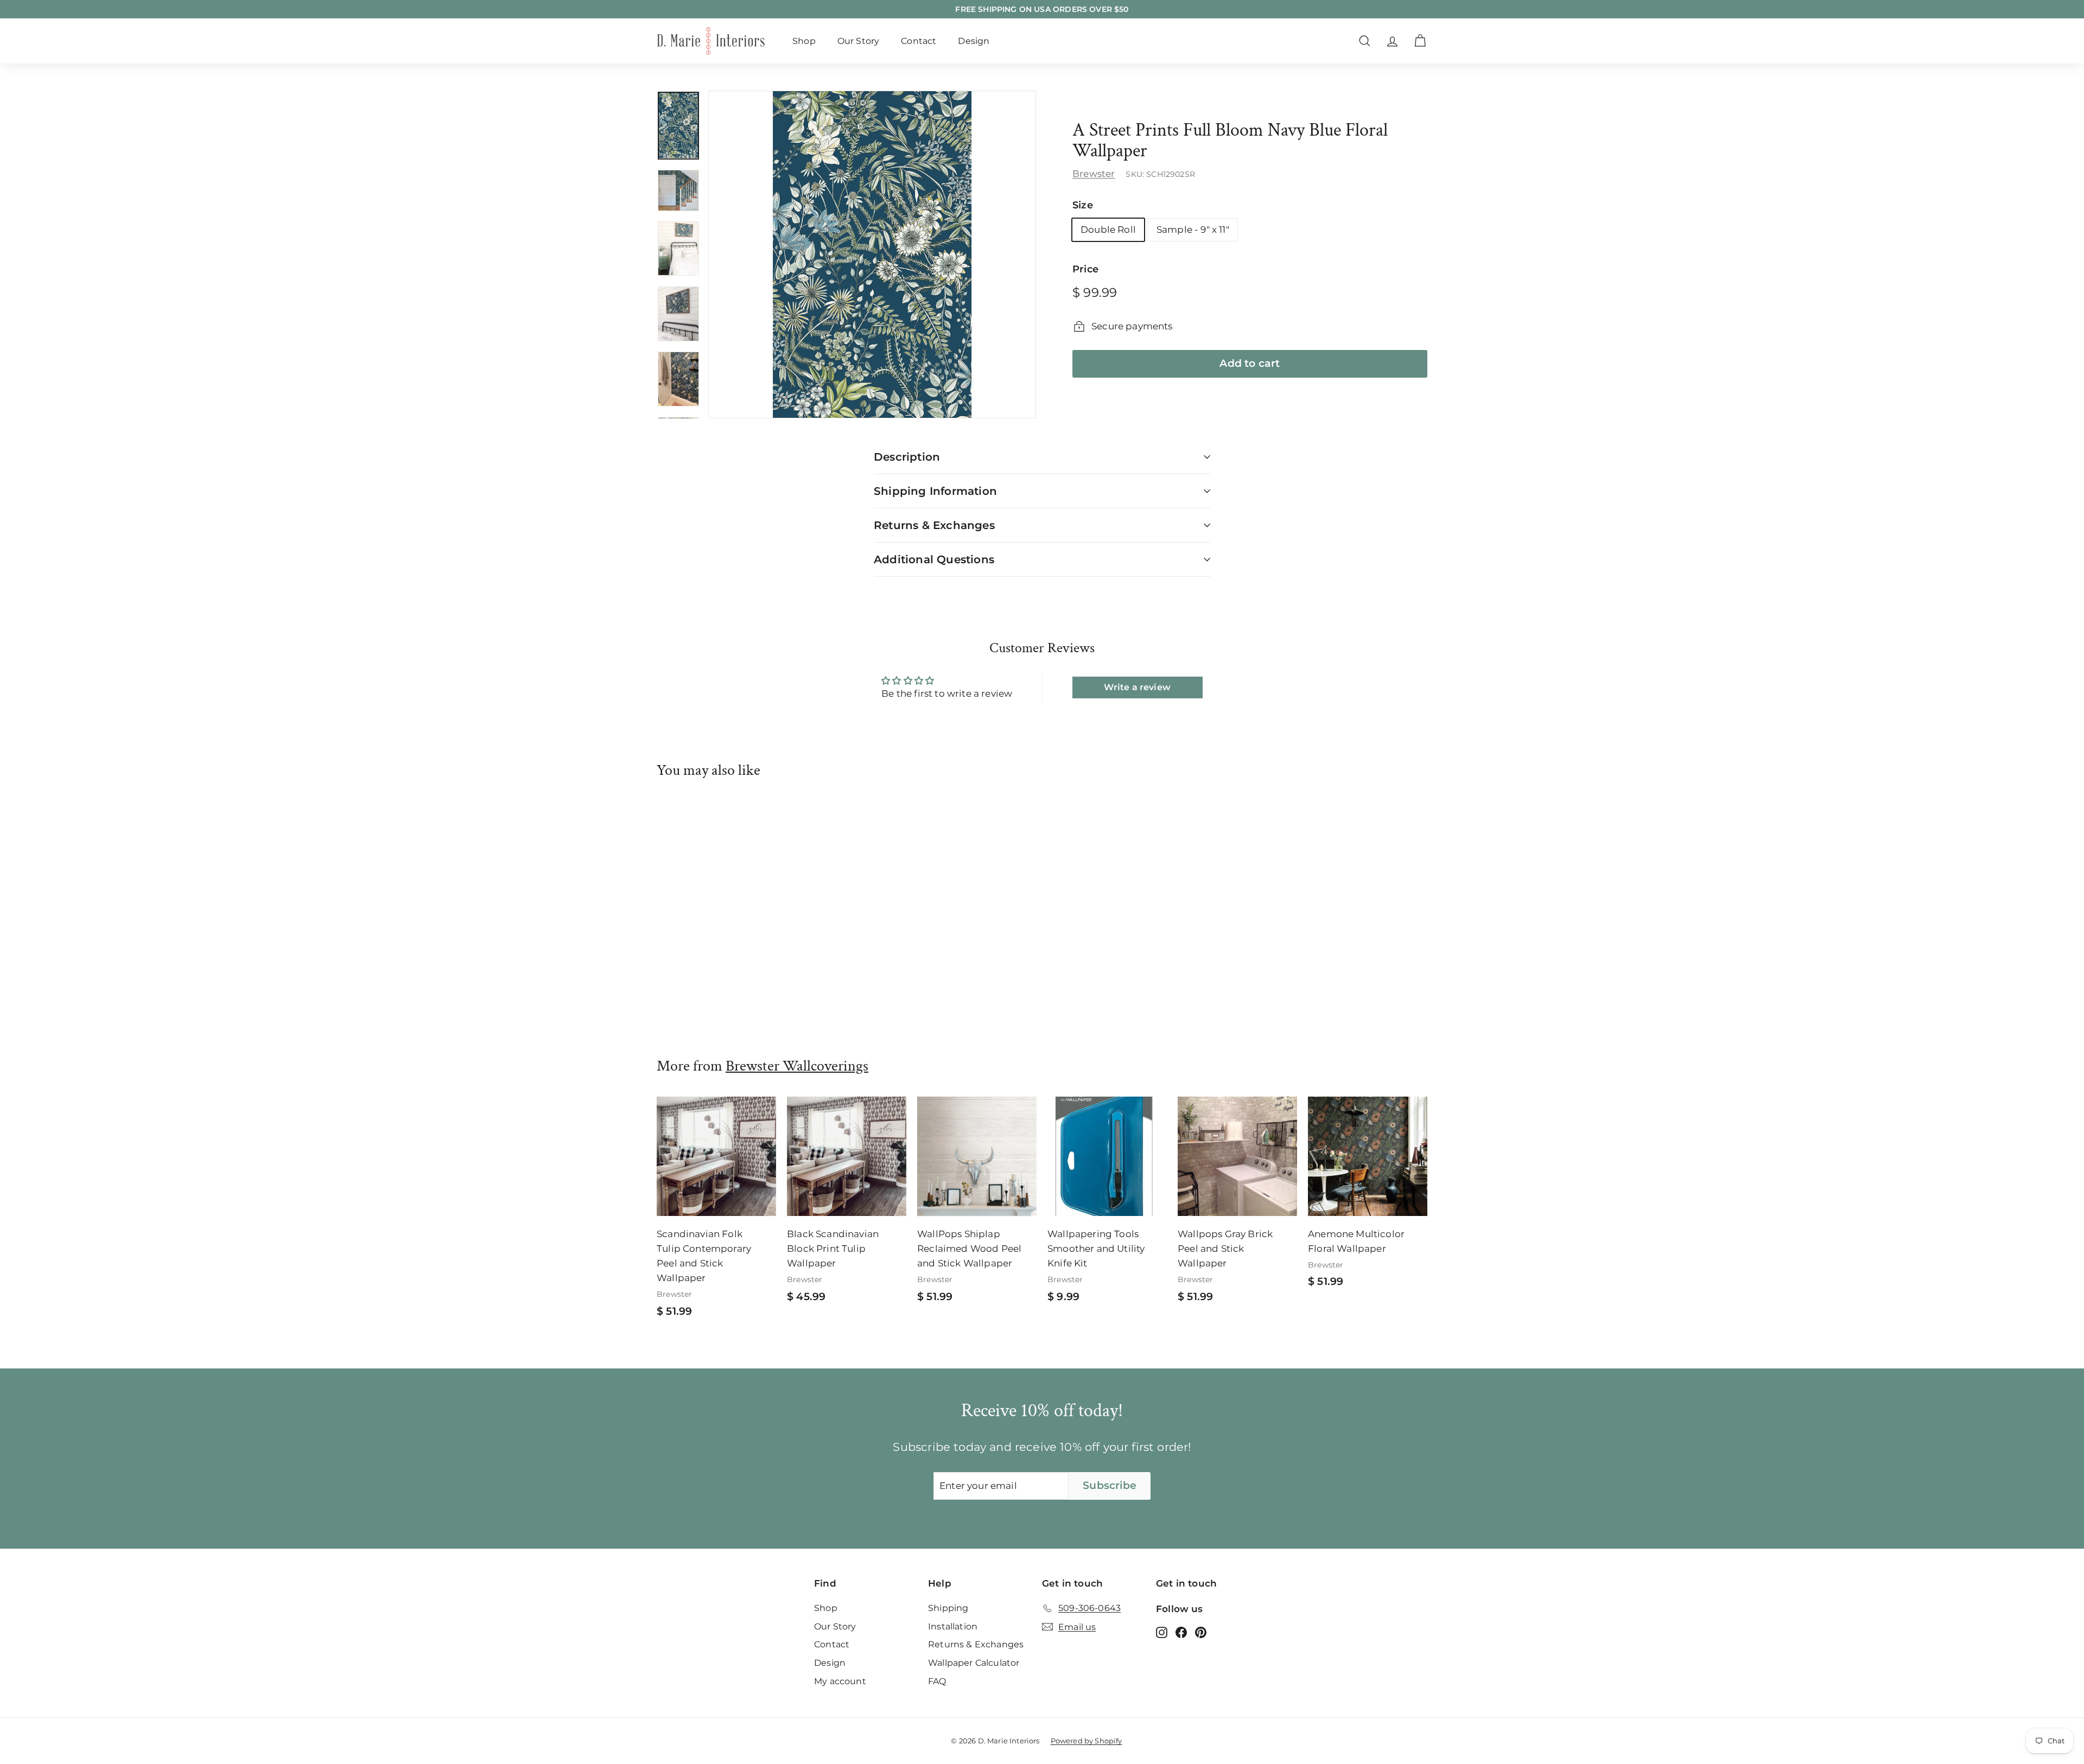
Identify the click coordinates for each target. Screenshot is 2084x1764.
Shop (804, 41)
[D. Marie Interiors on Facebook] (1181, 1632)
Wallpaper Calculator (974, 1663)
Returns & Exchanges (934, 525)
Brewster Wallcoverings (797, 1066)
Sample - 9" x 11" (1193, 230)
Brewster (1094, 174)
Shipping (948, 1608)
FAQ (937, 1681)
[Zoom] (872, 254)
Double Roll (1108, 230)
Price (1085, 269)
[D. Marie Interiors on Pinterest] (1201, 1632)
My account (840, 1681)
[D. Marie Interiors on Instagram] (1162, 1632)
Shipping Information (935, 491)
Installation (953, 1626)
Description (907, 457)
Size (1083, 205)
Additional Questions (934, 559)
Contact (919, 41)
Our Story (859, 41)
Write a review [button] (1137, 687)
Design (974, 41)
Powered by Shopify (1087, 1741)
